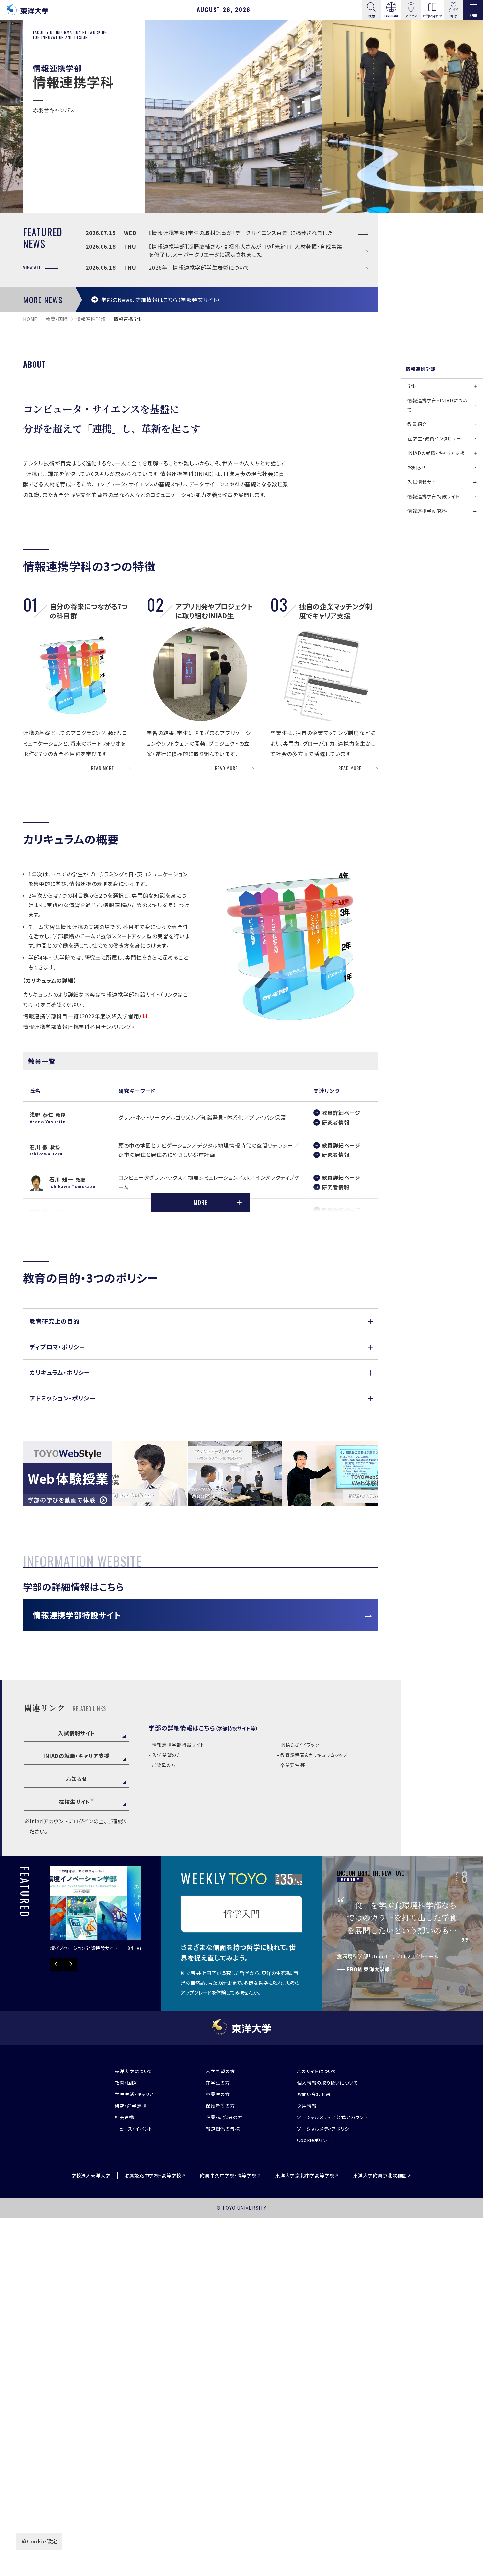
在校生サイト (77, 1801)
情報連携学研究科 (427, 511)
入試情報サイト (77, 1733)
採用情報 (307, 2106)
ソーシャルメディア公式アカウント (333, 2117)
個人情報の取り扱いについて (328, 2083)
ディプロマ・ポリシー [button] (57, 1347)
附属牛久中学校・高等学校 (229, 2175)
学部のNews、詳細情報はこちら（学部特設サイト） (161, 300)
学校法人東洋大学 (91, 2175)
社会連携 (125, 2117)
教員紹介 (417, 424)
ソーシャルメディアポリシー (326, 2129)
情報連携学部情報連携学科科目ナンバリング (77, 1027)
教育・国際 (57, 319)
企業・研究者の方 (224, 2117)
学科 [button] (412, 386)
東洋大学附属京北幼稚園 (380, 2175)
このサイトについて (317, 2071)
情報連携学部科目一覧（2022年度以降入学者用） (83, 1016)
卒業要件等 (293, 1765)
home (30, 319)
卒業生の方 (218, 2094)
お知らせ (77, 1779)
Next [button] (70, 1964)
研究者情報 (336, 1122)
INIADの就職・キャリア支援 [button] (436, 453)
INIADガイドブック (300, 1745)
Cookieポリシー (315, 2140)
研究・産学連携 (131, 2106)
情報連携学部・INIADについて (437, 405)
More (200, 1202)
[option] (96, 1909)
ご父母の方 (164, 1765)
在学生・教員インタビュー (434, 438)
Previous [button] (57, 1964)
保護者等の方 (220, 2106)
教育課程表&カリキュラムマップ (314, 1755)
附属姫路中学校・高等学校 (153, 2175)
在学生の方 (218, 2083)
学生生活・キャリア (134, 2094)
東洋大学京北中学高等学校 (305, 2175)
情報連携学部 (91, 319)
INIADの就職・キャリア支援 (77, 1756)
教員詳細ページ (341, 1113)
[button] (200, 1321)
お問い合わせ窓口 (316, 2094)
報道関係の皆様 (223, 2129)
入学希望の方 (167, 1755)
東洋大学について (134, 2071)
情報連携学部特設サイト (77, 1615)
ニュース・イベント (134, 2129)
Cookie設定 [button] (42, 2541)
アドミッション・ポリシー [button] (62, 1398)
